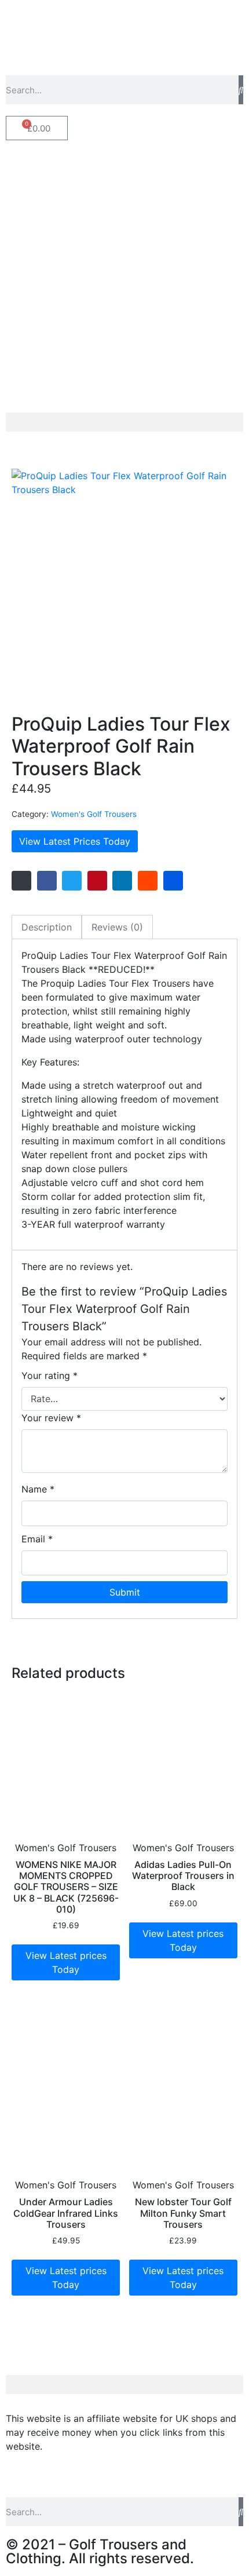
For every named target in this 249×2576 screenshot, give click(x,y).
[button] (124, 422)
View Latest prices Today (66, 1962)
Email (37, 1539)
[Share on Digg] (173, 881)
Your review (51, 1418)
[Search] (241, 90)
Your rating (50, 1375)
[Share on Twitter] (72, 881)
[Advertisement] (124, 282)
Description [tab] (47, 927)
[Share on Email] (21, 881)
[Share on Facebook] (47, 881)
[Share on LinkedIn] (122, 881)
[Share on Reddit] (148, 881)
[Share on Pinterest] (97, 881)
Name (38, 1489)
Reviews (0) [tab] (117, 927)
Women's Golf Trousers (94, 814)
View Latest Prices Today (75, 841)
